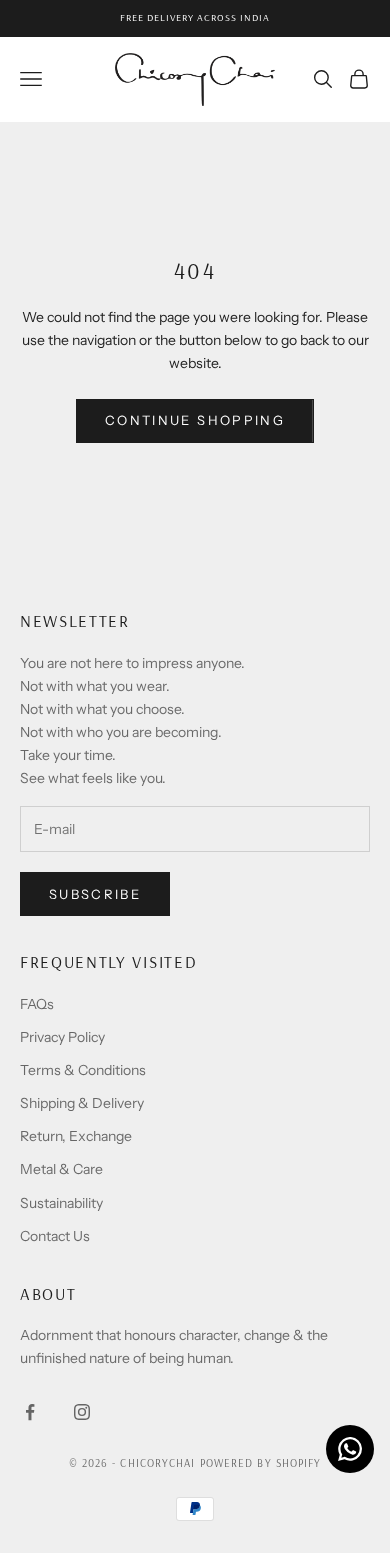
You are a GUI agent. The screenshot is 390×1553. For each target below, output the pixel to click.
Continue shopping (195, 420)
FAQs (37, 1004)
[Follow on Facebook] (30, 1412)
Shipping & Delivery (82, 1103)
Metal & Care (61, 1169)
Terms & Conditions (83, 1070)
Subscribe (95, 894)
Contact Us (55, 1236)
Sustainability (61, 1203)
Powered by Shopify (261, 1463)
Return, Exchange (76, 1136)
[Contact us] (350, 1449)
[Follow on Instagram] (82, 1412)
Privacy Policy (62, 1037)
